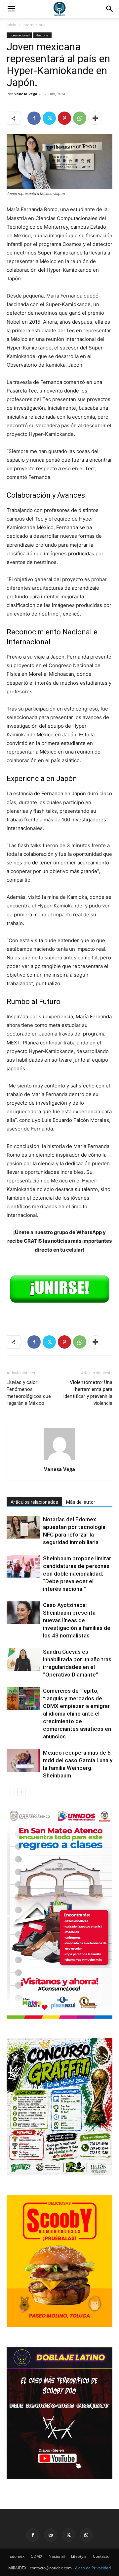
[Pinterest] (64, 118)
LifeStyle (79, 2556)
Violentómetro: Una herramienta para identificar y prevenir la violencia (88, 1393)
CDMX (37, 2556)
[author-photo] (59, 1460)
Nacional (42, 35)
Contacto (101, 2556)
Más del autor (81, 1502)
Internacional (35, 25)
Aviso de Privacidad (93, 2568)
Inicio (11, 25)
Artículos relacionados (34, 1502)
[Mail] (51, 2535)
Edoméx (17, 2556)
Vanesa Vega (26, 94)
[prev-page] (11, 1792)
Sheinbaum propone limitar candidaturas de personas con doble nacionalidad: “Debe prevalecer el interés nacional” (77, 1574)
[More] (95, 118)
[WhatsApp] (80, 118)
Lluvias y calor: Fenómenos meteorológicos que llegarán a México (29, 1393)
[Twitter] (49, 118)
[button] (110, 9)
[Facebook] (34, 118)
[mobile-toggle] (11, 9)
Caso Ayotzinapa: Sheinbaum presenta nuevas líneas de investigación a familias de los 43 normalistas (77, 1620)
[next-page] (21, 1792)
